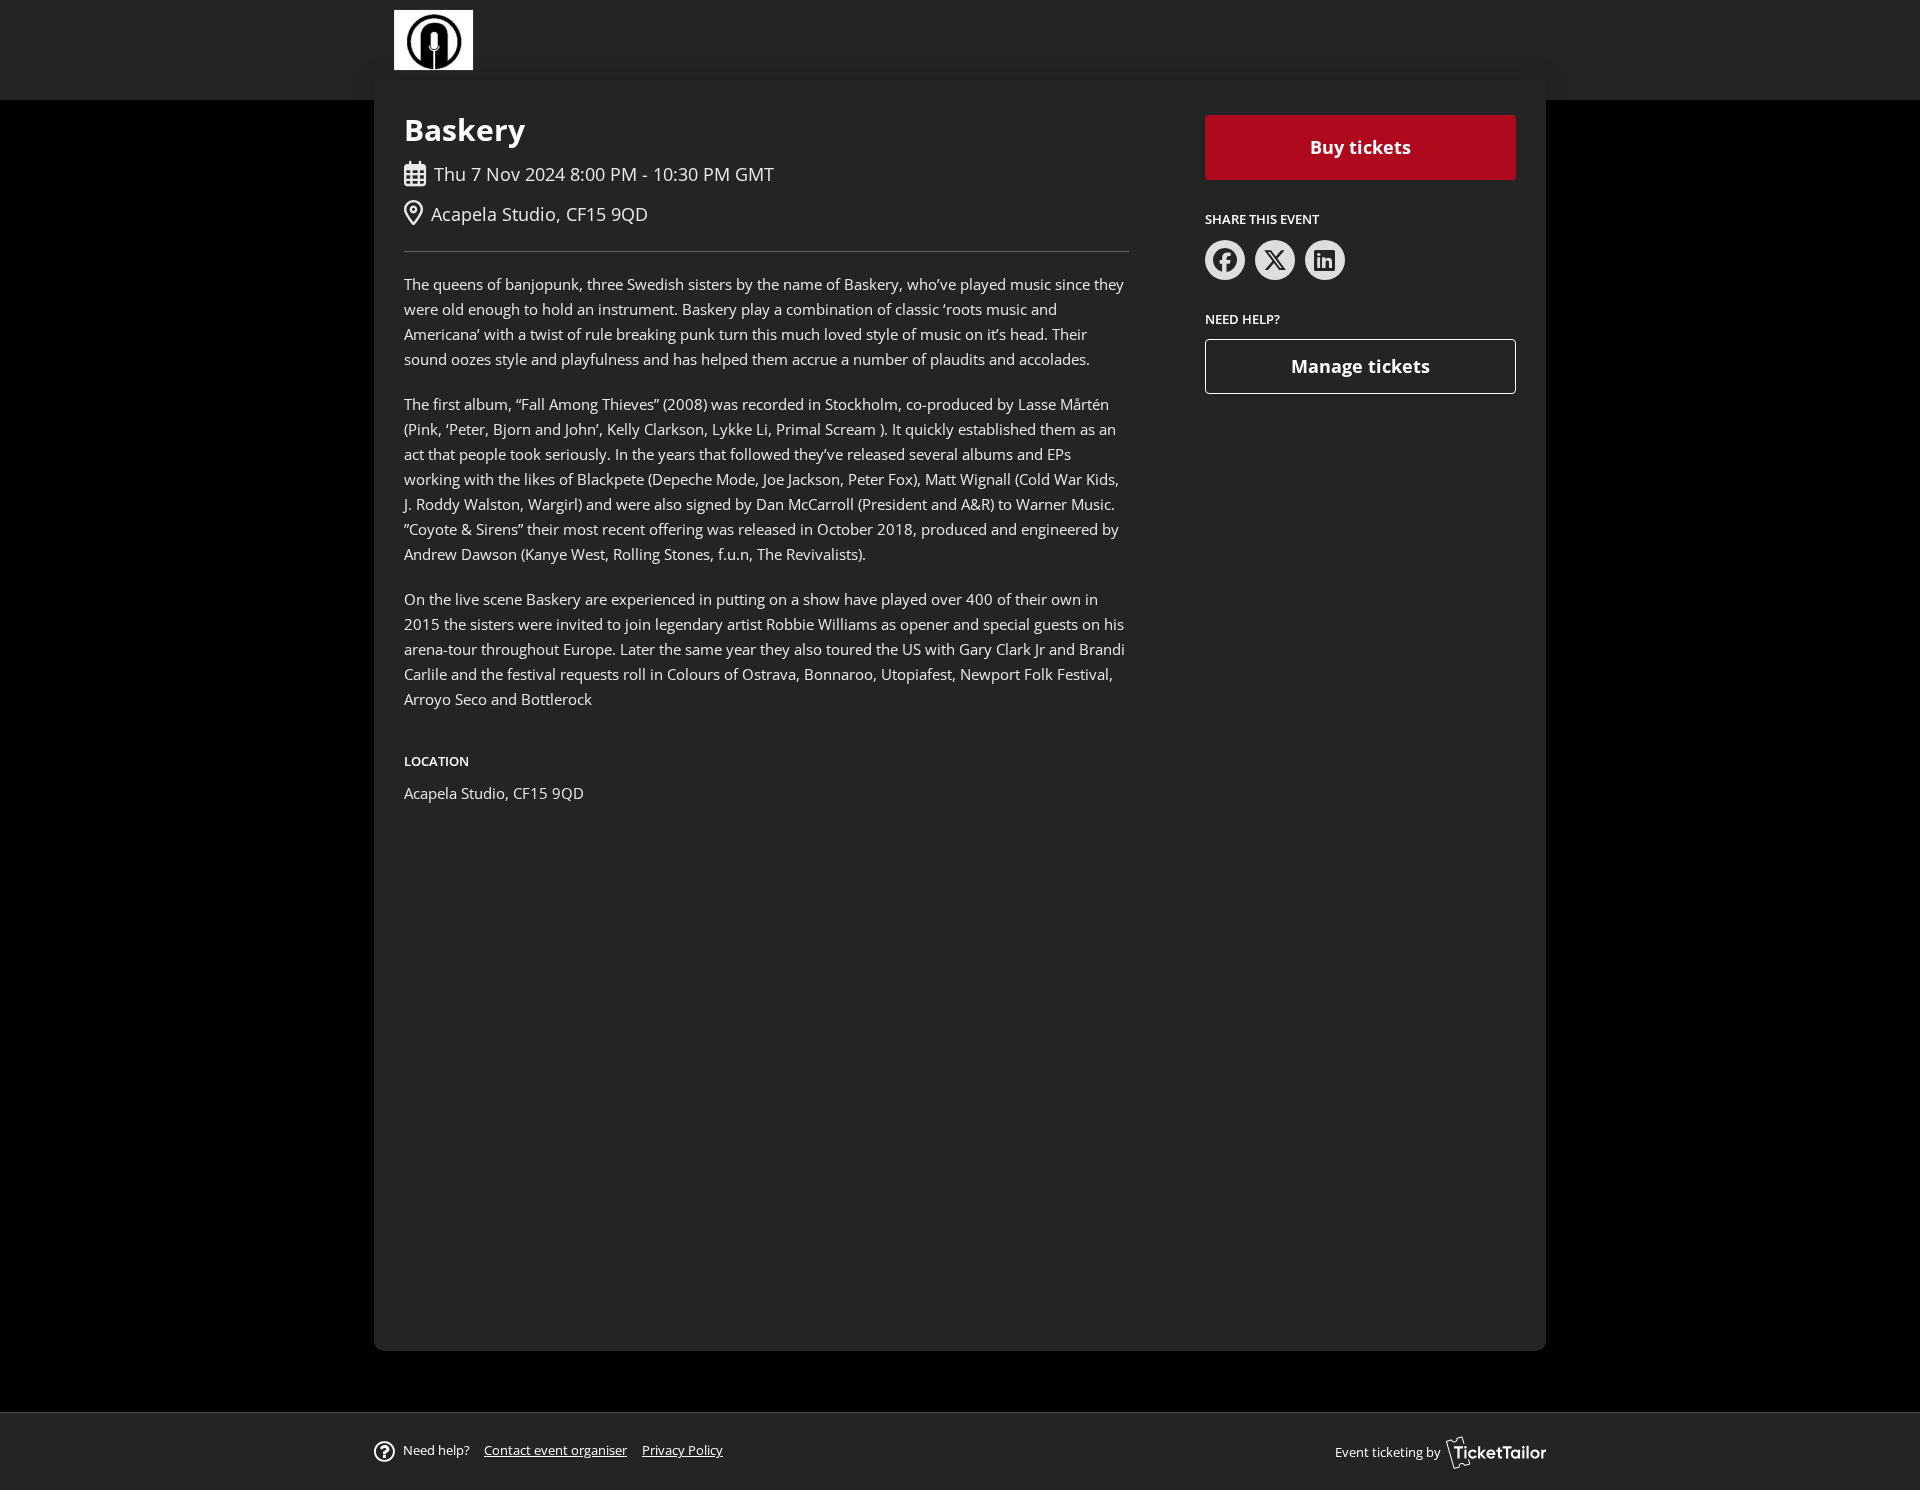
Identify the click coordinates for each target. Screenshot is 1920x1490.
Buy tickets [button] (1360, 147)
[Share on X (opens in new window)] (1275, 260)
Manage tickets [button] (1360, 366)
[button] (555, 1450)
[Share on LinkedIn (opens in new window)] (1325, 260)
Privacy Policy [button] (682, 1450)
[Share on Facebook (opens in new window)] (1225, 260)
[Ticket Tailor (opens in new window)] (1496, 1452)
